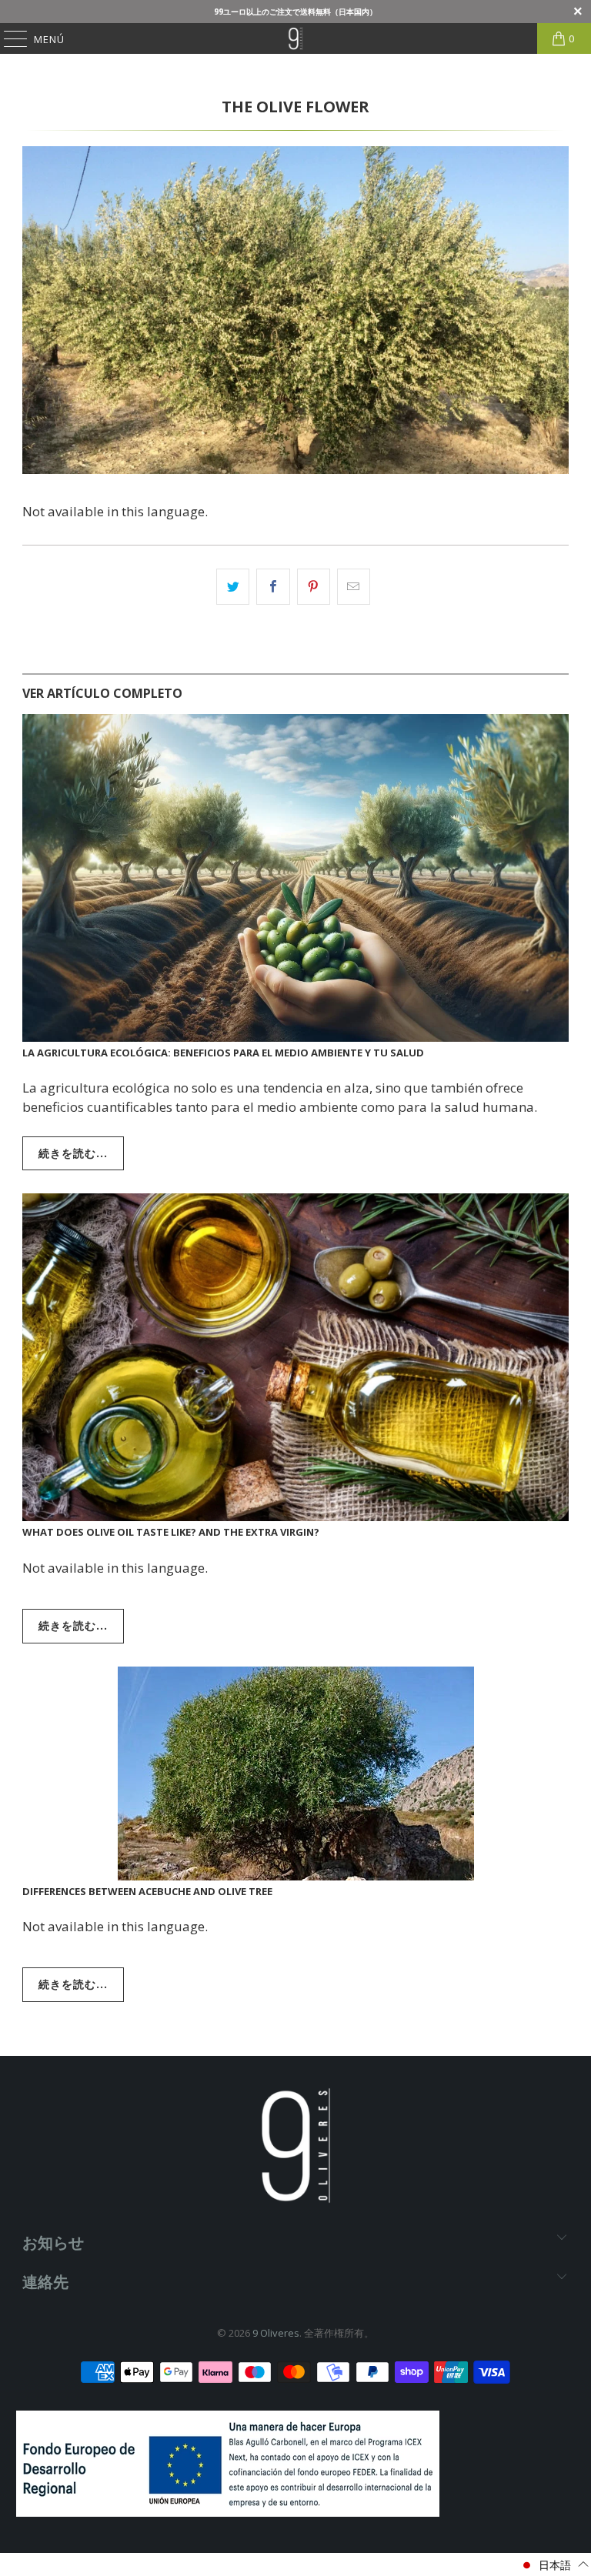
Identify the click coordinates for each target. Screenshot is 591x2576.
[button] (554, 2565)
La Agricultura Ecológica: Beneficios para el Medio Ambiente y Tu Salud (223, 1053)
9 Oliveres (276, 2333)
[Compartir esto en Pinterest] (314, 587)
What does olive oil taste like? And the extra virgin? (171, 1532)
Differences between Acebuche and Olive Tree (147, 1891)
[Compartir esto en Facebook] (273, 587)
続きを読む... (73, 1153)
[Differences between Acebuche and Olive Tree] (295, 1774)
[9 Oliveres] (295, 38)
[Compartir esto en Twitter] (233, 587)
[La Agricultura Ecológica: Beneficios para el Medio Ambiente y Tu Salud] (295, 878)
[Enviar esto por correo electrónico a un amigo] (354, 587)
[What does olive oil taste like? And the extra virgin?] (295, 1357)
